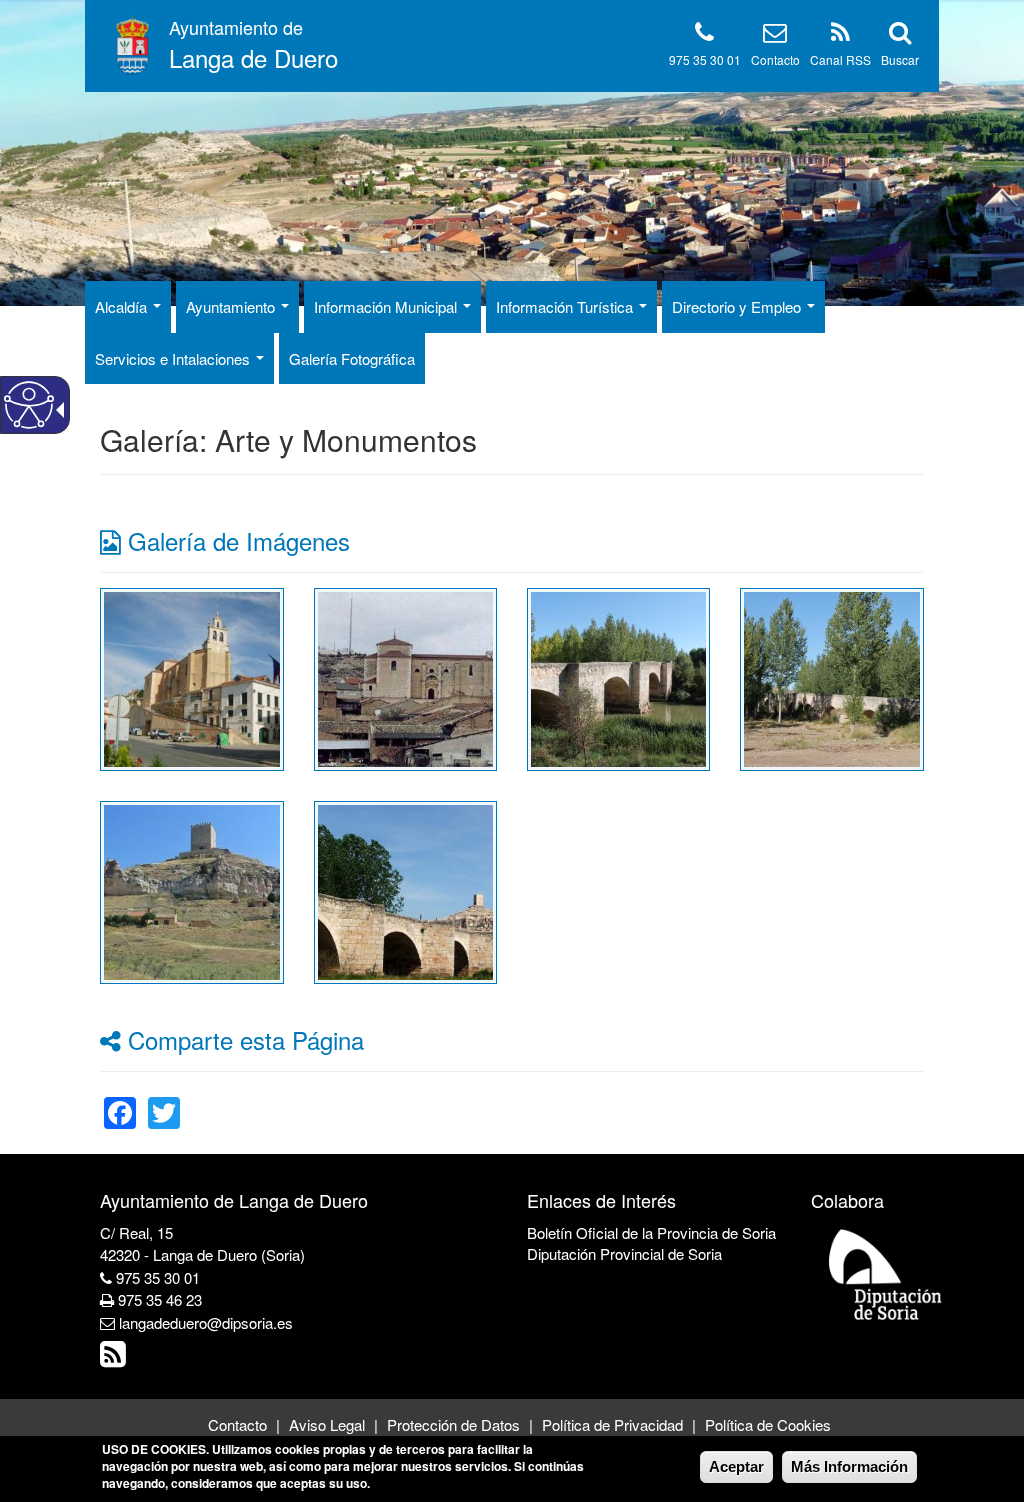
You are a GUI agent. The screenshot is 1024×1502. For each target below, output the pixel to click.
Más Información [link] (849, 1466)
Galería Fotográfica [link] (352, 358)
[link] (191, 676)
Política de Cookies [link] (768, 1424)
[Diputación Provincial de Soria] (886, 1273)
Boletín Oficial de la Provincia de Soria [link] (651, 1232)
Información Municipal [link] (387, 306)
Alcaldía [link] (123, 306)
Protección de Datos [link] (453, 1424)
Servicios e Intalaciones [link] (174, 358)
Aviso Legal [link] (327, 1424)
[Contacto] (775, 35)
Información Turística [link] (566, 306)
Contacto (775, 59)
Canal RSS (840, 59)
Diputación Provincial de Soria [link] (624, 1253)
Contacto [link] (237, 1424)
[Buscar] (900, 35)
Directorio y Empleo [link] (738, 306)
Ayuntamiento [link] (232, 306)
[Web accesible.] (29, 405)
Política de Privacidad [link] (612, 1424)
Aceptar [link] (736, 1466)
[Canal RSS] (840, 35)
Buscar (900, 59)
